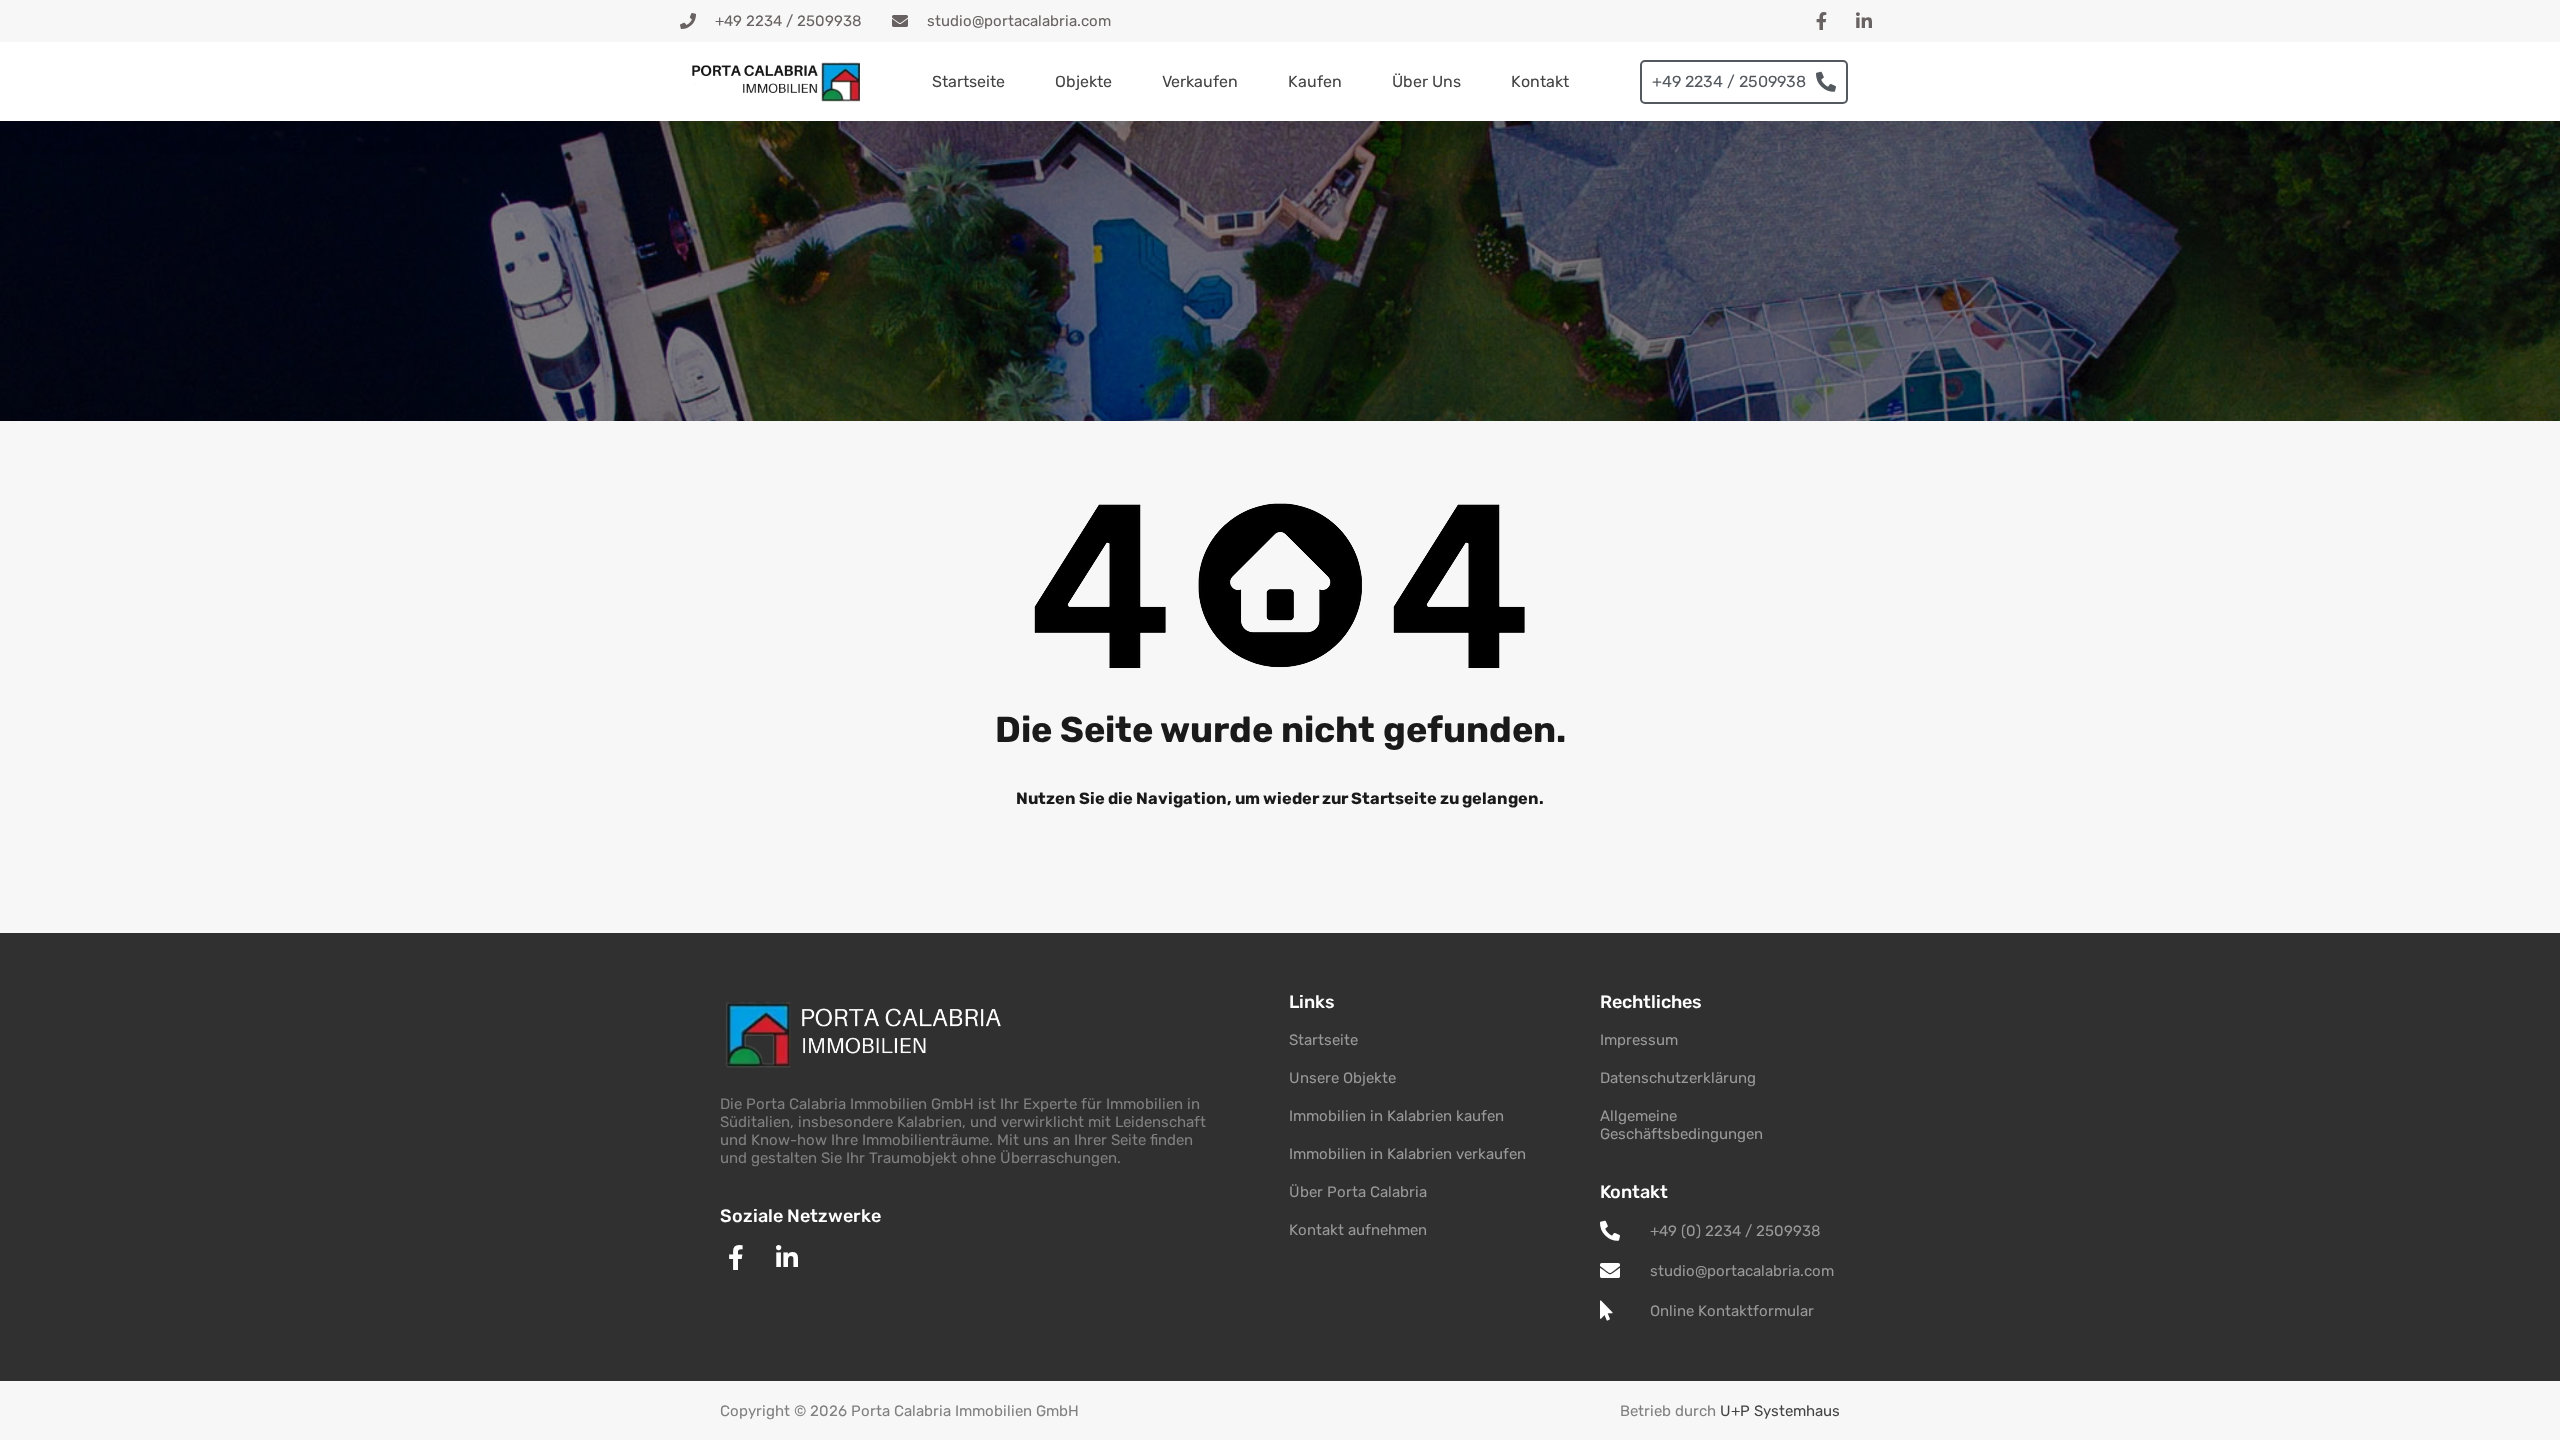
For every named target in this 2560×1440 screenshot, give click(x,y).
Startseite (968, 81)
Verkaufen (1200, 81)
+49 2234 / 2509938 (1729, 81)
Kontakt (1540, 81)
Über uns (1426, 81)
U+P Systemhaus (1780, 1411)
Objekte (1083, 81)
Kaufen (1315, 81)
